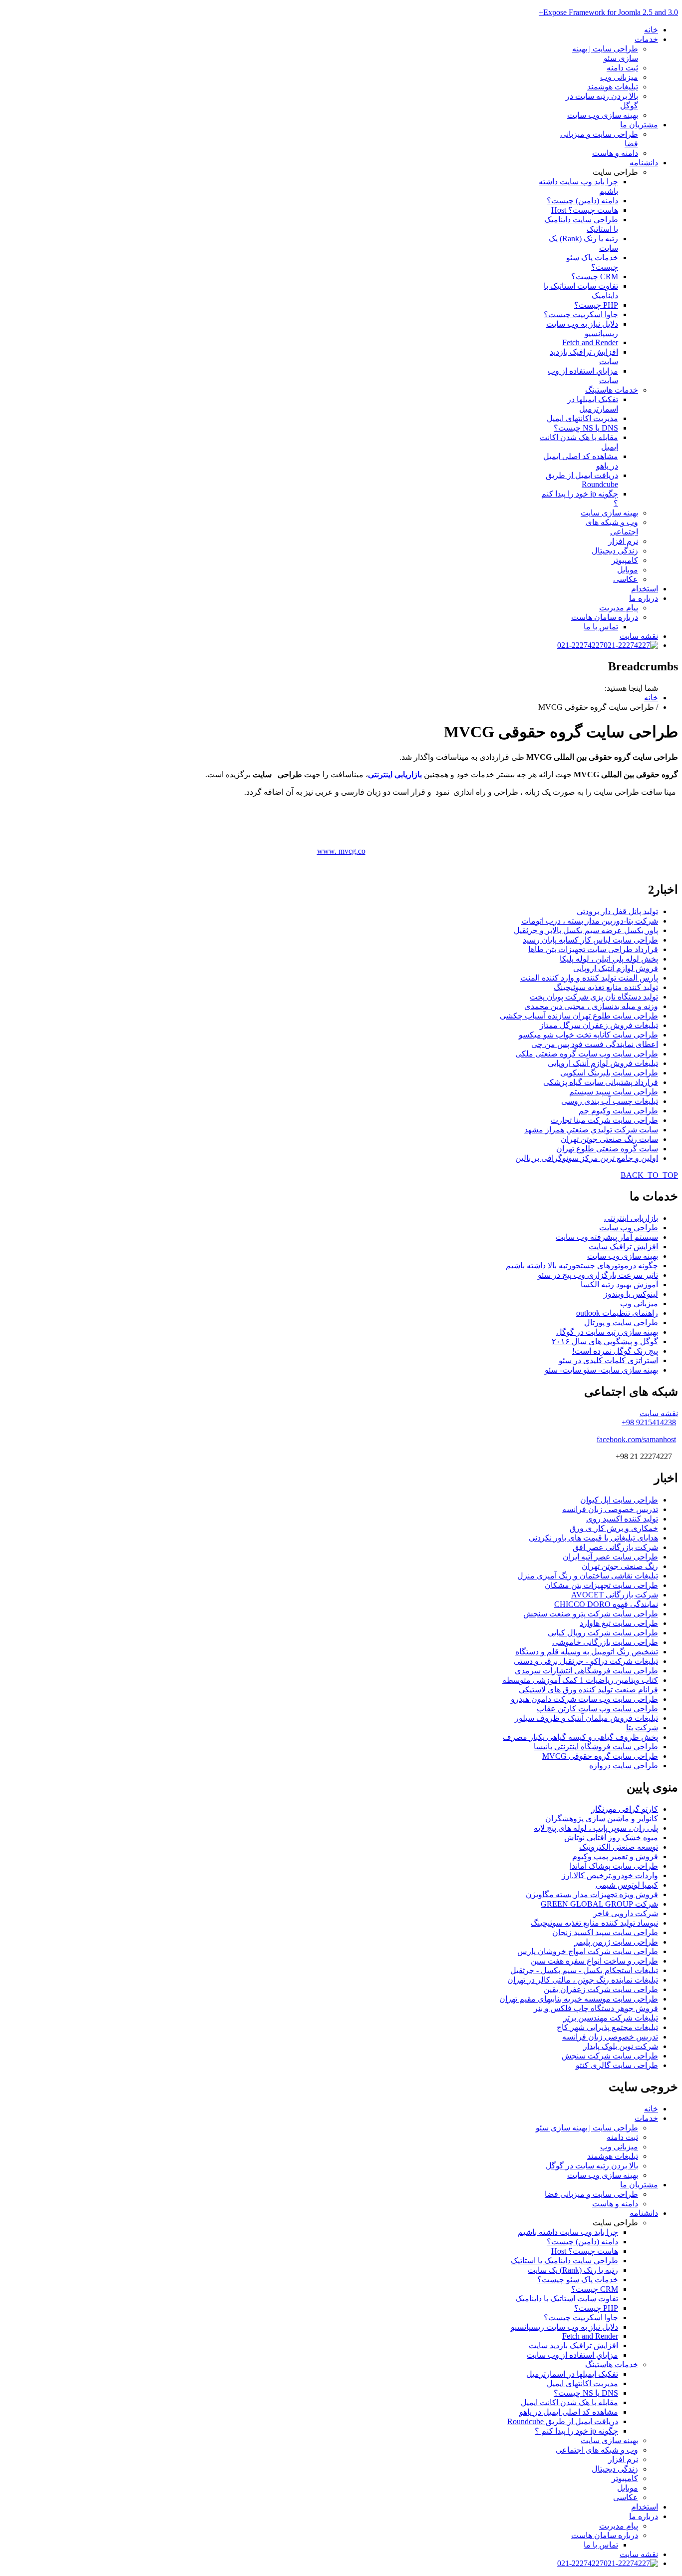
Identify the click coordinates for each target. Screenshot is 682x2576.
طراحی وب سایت (629, 1228)
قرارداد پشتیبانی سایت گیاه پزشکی (601, 1082)
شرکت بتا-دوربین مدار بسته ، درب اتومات (590, 921)
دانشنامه (644, 163)
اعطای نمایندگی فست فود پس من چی (595, 1044)
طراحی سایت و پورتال (621, 1322)
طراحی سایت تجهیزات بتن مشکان (601, 1585)
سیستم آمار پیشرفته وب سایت (607, 1237)
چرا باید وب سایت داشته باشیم (568, 2232)
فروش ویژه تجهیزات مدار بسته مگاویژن (592, 1894)
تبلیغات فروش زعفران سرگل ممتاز (599, 1025)
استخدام (645, 589)
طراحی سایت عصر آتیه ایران (610, 1557)
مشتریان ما (639, 125)
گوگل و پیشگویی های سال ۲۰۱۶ (605, 1341)
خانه (651, 30)
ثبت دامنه (622, 68)
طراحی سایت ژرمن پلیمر (616, 1942)
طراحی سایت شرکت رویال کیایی (603, 1633)
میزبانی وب (619, 77)
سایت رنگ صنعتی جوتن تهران (609, 1139)
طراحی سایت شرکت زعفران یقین (601, 1989)
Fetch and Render (590, 342)
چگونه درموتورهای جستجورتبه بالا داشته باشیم (582, 1266)
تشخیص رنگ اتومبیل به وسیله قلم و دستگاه (587, 1652)
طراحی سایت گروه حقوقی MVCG (600, 1756)
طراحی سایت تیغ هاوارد (619, 1623)
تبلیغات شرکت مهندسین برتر (611, 2018)
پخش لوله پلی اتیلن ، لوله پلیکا (609, 959)
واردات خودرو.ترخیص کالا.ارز (610, 1875)
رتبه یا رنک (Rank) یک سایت (573, 2270)
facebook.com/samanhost (636, 1439)
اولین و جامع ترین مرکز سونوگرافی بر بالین (587, 1158)
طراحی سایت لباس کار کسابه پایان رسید (590, 940)
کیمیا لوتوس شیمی (627, 1885)
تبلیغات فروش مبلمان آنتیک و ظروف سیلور (586, 1718)
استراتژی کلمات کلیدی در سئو (608, 1360)
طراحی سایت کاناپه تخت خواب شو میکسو (588, 1035)
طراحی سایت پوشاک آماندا (614, 1866)
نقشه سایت (639, 636)
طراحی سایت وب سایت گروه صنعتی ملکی (587, 1054)
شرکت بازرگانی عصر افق (615, 1547)
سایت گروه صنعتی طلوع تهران (607, 1149)
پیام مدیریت (619, 608)
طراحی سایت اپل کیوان (619, 1500)
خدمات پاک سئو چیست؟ (578, 2280)
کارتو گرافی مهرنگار (625, 1809)
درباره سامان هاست (605, 617)
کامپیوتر (625, 560)
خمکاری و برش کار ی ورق (614, 1528)
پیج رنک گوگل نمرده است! (615, 1351)
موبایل (628, 570)
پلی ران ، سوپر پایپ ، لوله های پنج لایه (596, 1828)
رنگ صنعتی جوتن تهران (620, 1566)
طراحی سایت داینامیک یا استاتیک (564, 2261)
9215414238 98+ (649, 1422)
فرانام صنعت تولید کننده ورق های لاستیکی (588, 1690)
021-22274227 (580, 645)
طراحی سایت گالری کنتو (617, 2065)
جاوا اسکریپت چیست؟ (581, 314)
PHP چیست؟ (596, 305)
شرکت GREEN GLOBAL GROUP (599, 1904)
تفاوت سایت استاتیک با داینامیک (567, 2299)
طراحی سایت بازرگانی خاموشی (605, 1642)
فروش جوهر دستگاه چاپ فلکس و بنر (596, 2008)
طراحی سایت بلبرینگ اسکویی (609, 1073)
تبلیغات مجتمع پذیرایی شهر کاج (607, 2027)
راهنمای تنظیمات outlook (617, 1313)
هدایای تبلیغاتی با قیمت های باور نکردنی (593, 1538)
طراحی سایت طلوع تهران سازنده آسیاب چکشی (579, 1016)
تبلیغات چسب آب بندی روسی (610, 1101)
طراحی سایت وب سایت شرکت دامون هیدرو (584, 1699)
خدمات (646, 39)
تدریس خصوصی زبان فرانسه (610, 1509)
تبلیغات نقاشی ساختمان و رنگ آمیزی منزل (588, 1576)
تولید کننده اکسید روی (622, 1519)
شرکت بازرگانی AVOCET (615, 1595)
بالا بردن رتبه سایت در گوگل (592, 2166)
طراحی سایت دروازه (624, 1766)
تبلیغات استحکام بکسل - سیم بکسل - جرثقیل (584, 1970)
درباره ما (644, 598)
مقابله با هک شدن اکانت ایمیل (569, 2402)
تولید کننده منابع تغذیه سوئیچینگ (606, 987)
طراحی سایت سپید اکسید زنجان (605, 1932)
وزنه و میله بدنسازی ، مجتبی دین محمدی (591, 1006)
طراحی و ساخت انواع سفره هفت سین (594, 1961)
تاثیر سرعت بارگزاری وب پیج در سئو (598, 1275)
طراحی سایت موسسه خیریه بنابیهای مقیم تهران (579, 1999)
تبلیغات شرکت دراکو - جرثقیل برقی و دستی (586, 1661)
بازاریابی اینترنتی (395, 774)
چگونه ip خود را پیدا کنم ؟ (576, 2431)
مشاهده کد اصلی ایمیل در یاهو (569, 2412)
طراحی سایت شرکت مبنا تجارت (604, 1120)
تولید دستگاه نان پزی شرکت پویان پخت (594, 997)
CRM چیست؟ (595, 276)
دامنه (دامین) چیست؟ (582, 201)
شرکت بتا (642, 1728)
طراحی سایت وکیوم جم (618, 1111)
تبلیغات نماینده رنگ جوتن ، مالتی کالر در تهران (583, 1980)
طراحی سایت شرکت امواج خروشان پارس (588, 1951)
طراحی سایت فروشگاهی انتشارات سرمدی (586, 1671)
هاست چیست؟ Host (585, 210)
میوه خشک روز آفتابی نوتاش (611, 1837)
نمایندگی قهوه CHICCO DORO (606, 1604)
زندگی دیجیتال (615, 551)
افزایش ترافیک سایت (623, 1247)
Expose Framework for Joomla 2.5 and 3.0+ (608, 12)
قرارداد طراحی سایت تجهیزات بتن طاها (593, 949)
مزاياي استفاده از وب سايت (572, 2355)
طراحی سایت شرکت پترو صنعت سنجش (591, 1614)
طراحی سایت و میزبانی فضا (591, 2194)
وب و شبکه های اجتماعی (597, 2450)
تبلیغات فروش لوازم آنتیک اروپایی (603, 1063)
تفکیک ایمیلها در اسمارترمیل (572, 2374)
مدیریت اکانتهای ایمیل (582, 418)
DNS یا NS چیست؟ (586, 428)
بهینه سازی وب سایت (603, 115)
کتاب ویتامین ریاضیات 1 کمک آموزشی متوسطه (580, 1680)
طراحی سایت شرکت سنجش (610, 2056)
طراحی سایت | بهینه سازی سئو (587, 2128)
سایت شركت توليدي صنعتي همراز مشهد (591, 1130)
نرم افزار (623, 541)
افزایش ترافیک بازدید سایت (573, 2345)
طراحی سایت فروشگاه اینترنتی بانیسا (596, 1747)
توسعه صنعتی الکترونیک (619, 1847)
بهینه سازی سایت (609, 513)
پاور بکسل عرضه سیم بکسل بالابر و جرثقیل (586, 930)
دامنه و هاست (615, 153)
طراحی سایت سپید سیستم (614, 1092)
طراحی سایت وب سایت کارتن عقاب (597, 1709)
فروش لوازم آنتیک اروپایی (616, 968)
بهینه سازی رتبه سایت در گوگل (607, 1332)
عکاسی (626, 579)
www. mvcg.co (341, 851)
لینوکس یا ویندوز (631, 1294)
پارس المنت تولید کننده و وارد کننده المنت (589, 978)
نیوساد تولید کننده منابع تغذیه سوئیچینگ (594, 1923)
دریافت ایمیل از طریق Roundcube (582, 480)
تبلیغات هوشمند (613, 87)
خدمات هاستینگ (612, 390)
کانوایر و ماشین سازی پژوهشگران (602, 1818)
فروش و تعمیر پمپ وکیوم (615, 1856)
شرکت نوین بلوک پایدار (621, 2046)
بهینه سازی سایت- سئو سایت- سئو (601, 1370)
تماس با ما (601, 627)
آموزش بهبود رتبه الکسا (619, 1285)
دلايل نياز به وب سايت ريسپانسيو (564, 2327)
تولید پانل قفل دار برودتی (617, 911)
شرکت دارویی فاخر (626, 1913)
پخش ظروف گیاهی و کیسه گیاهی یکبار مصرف (580, 1737)
